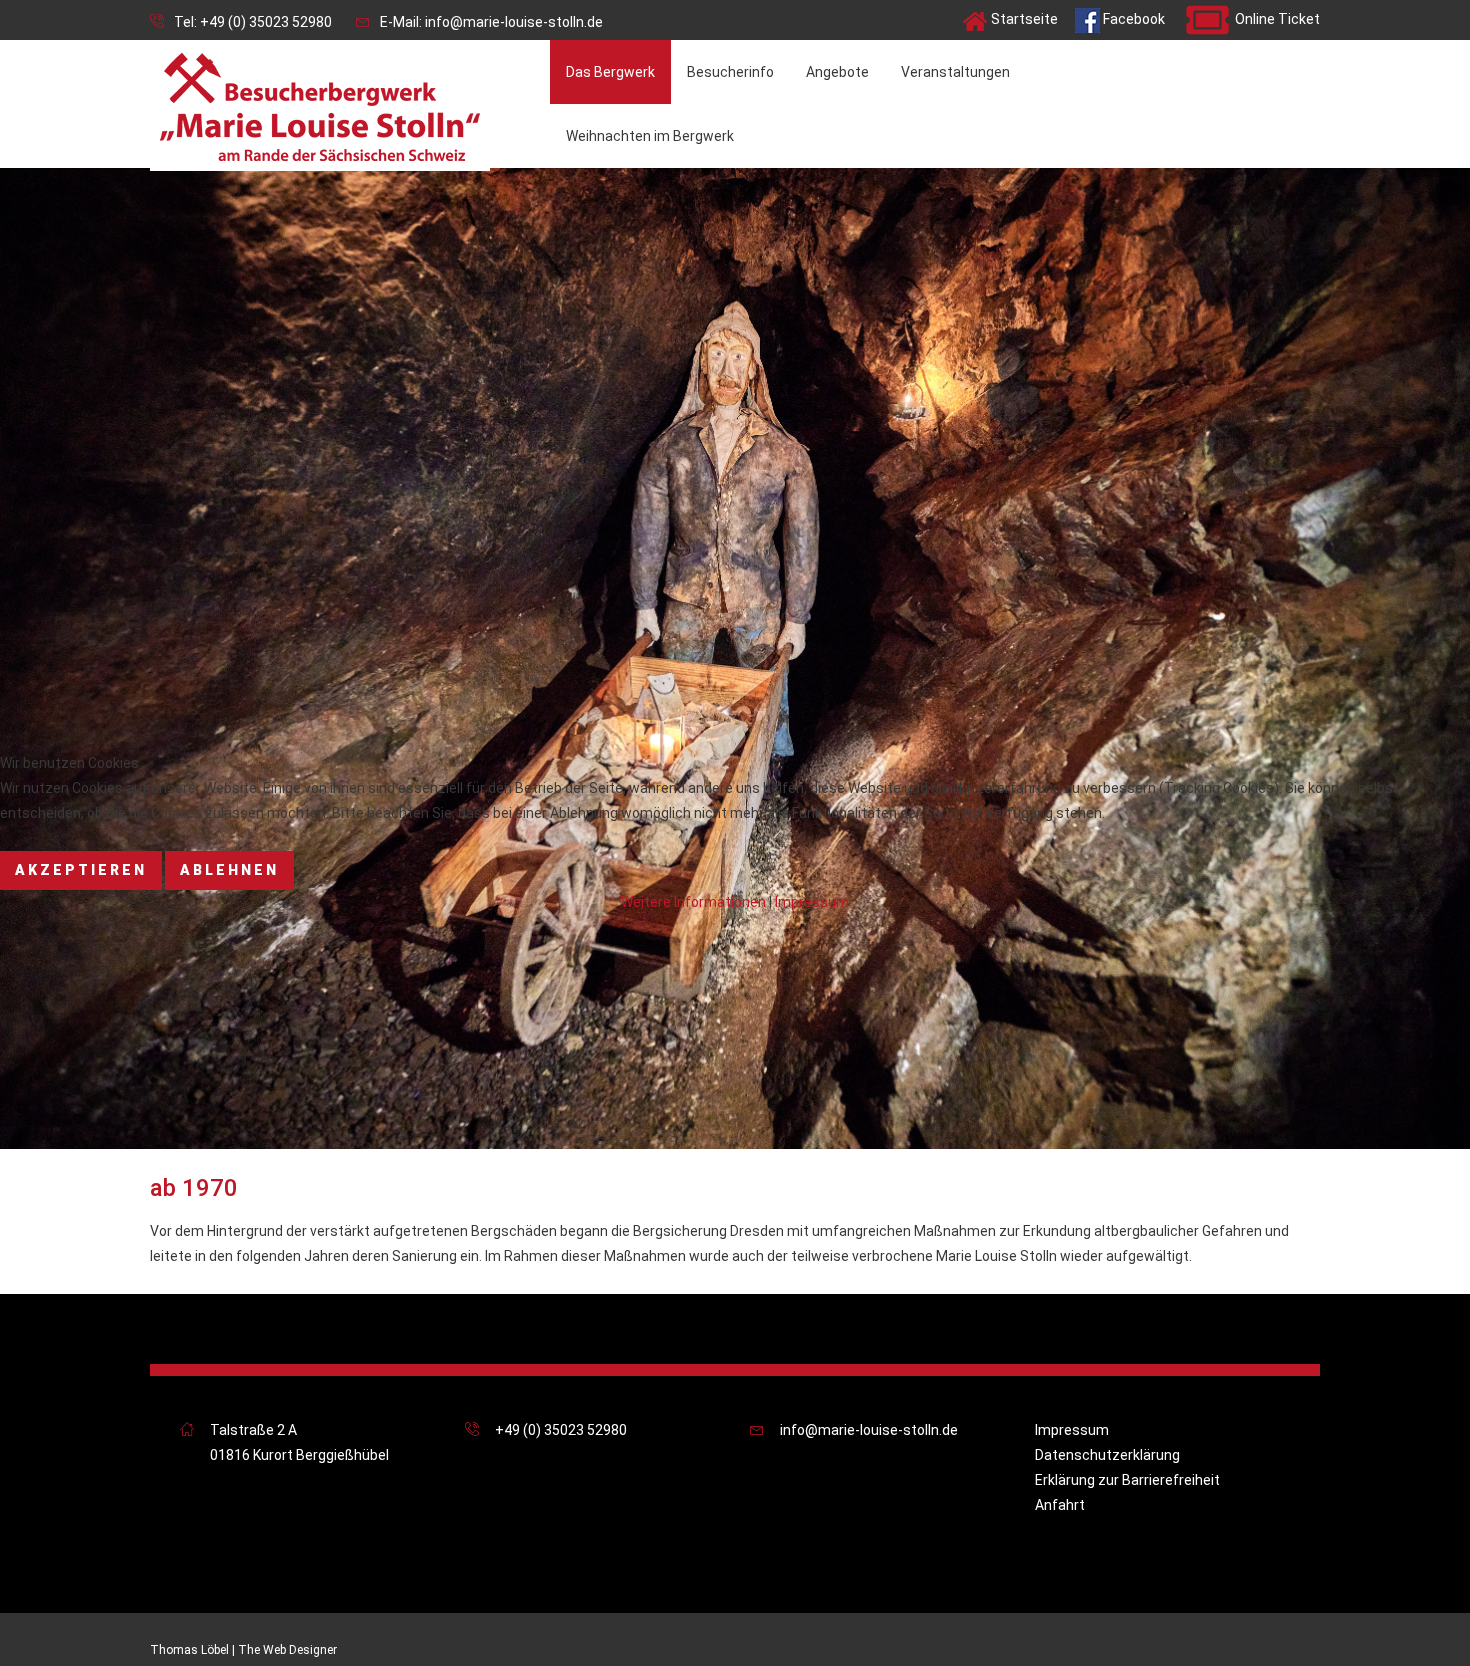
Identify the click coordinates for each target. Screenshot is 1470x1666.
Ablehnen (229, 870)
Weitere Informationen (693, 902)
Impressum (812, 902)
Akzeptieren (81, 870)
